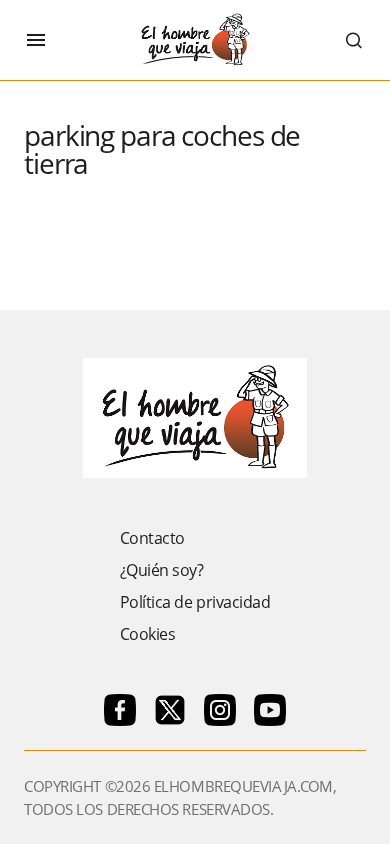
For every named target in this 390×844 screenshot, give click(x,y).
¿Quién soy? (162, 570)
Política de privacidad (195, 602)
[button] (36, 40)
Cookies (148, 634)
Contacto (152, 538)
